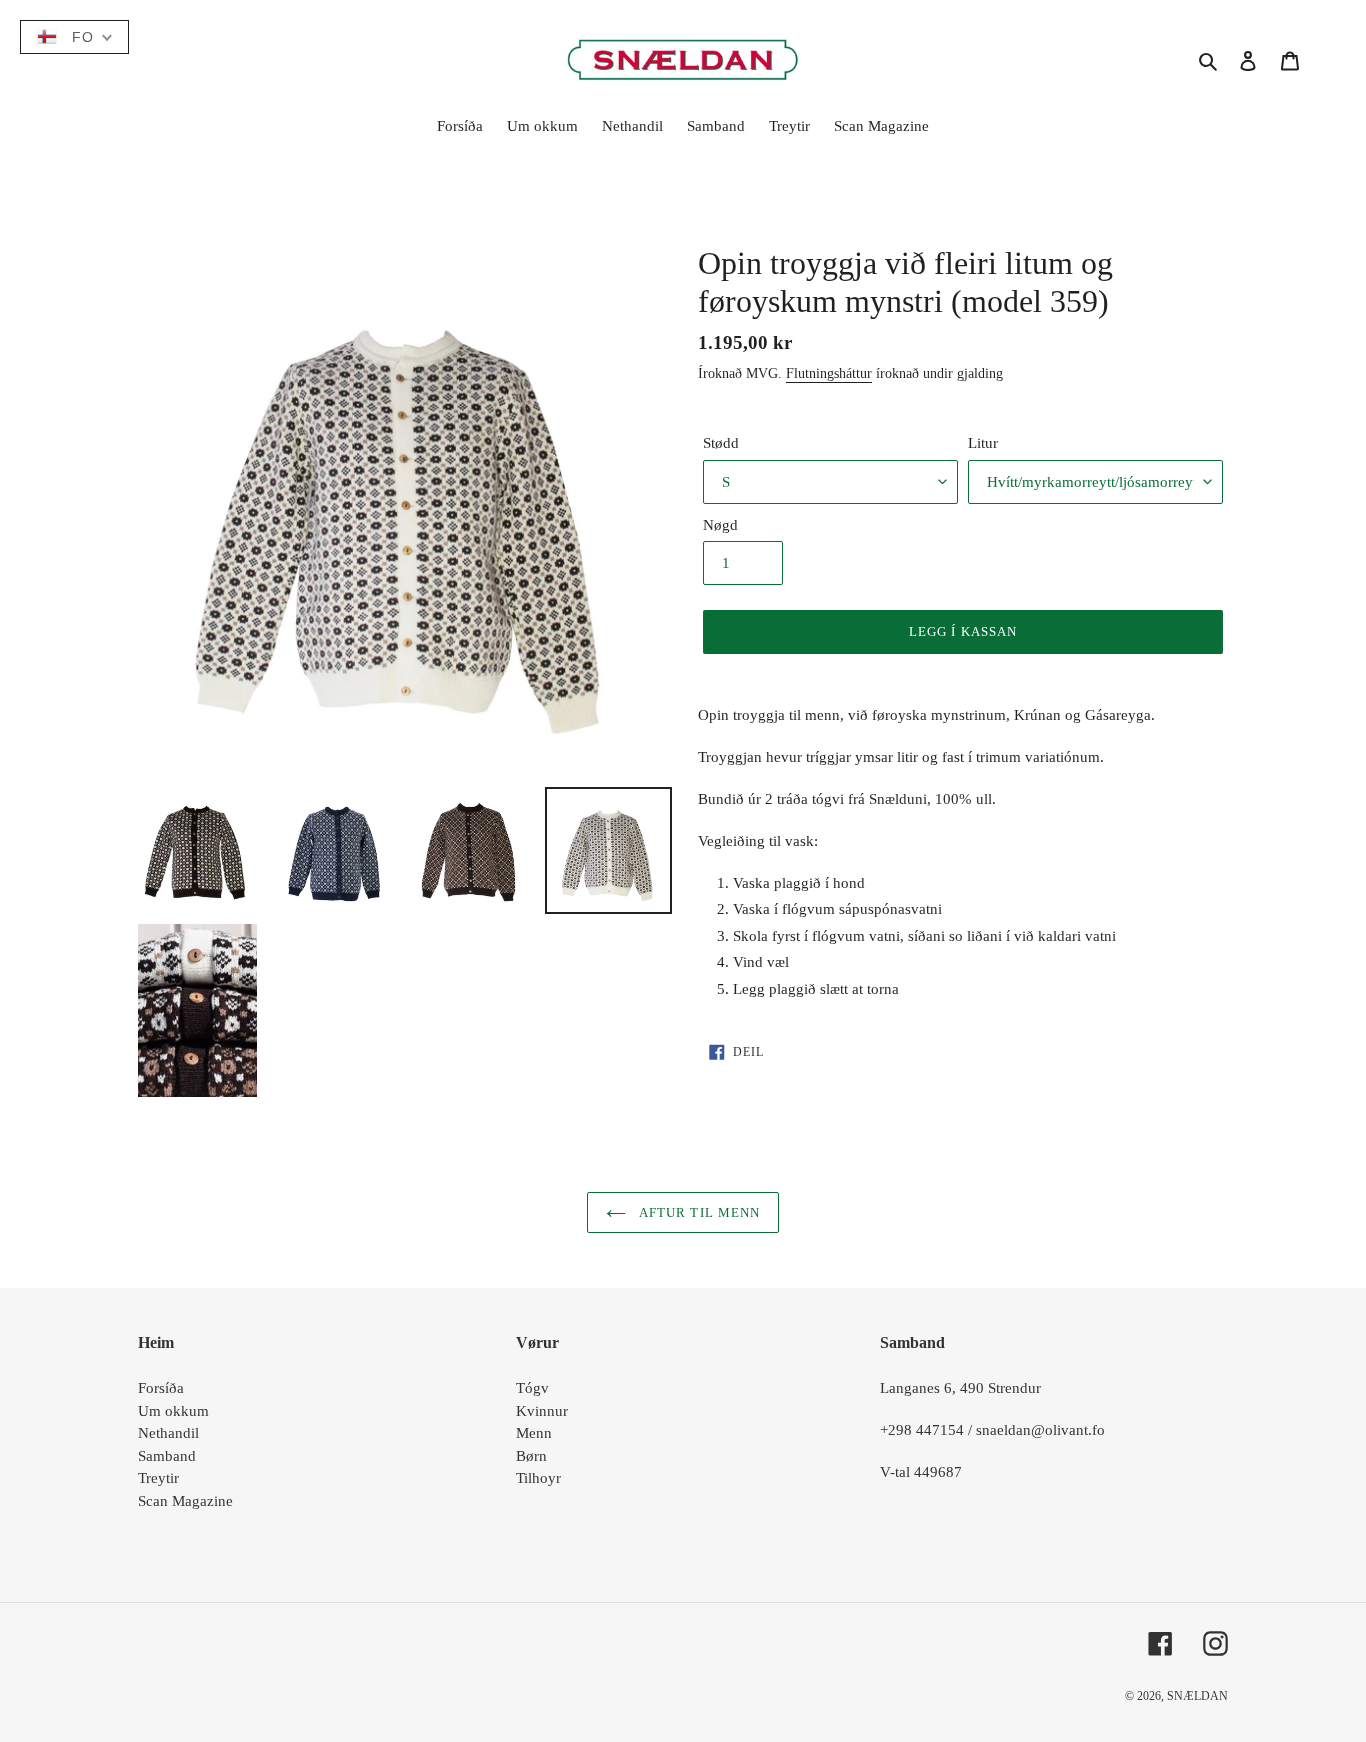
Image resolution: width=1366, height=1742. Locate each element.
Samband (167, 1456)
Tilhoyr (538, 1478)
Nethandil (168, 1433)
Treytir (158, 1478)
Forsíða (161, 1388)
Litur (983, 443)
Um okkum (173, 1411)
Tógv (532, 1388)
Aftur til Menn (698, 1212)
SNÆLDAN (1197, 1696)
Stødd (721, 443)
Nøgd (720, 525)
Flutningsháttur (829, 373)
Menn (534, 1433)
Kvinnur (542, 1411)
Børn (531, 1456)
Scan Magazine (185, 1501)
